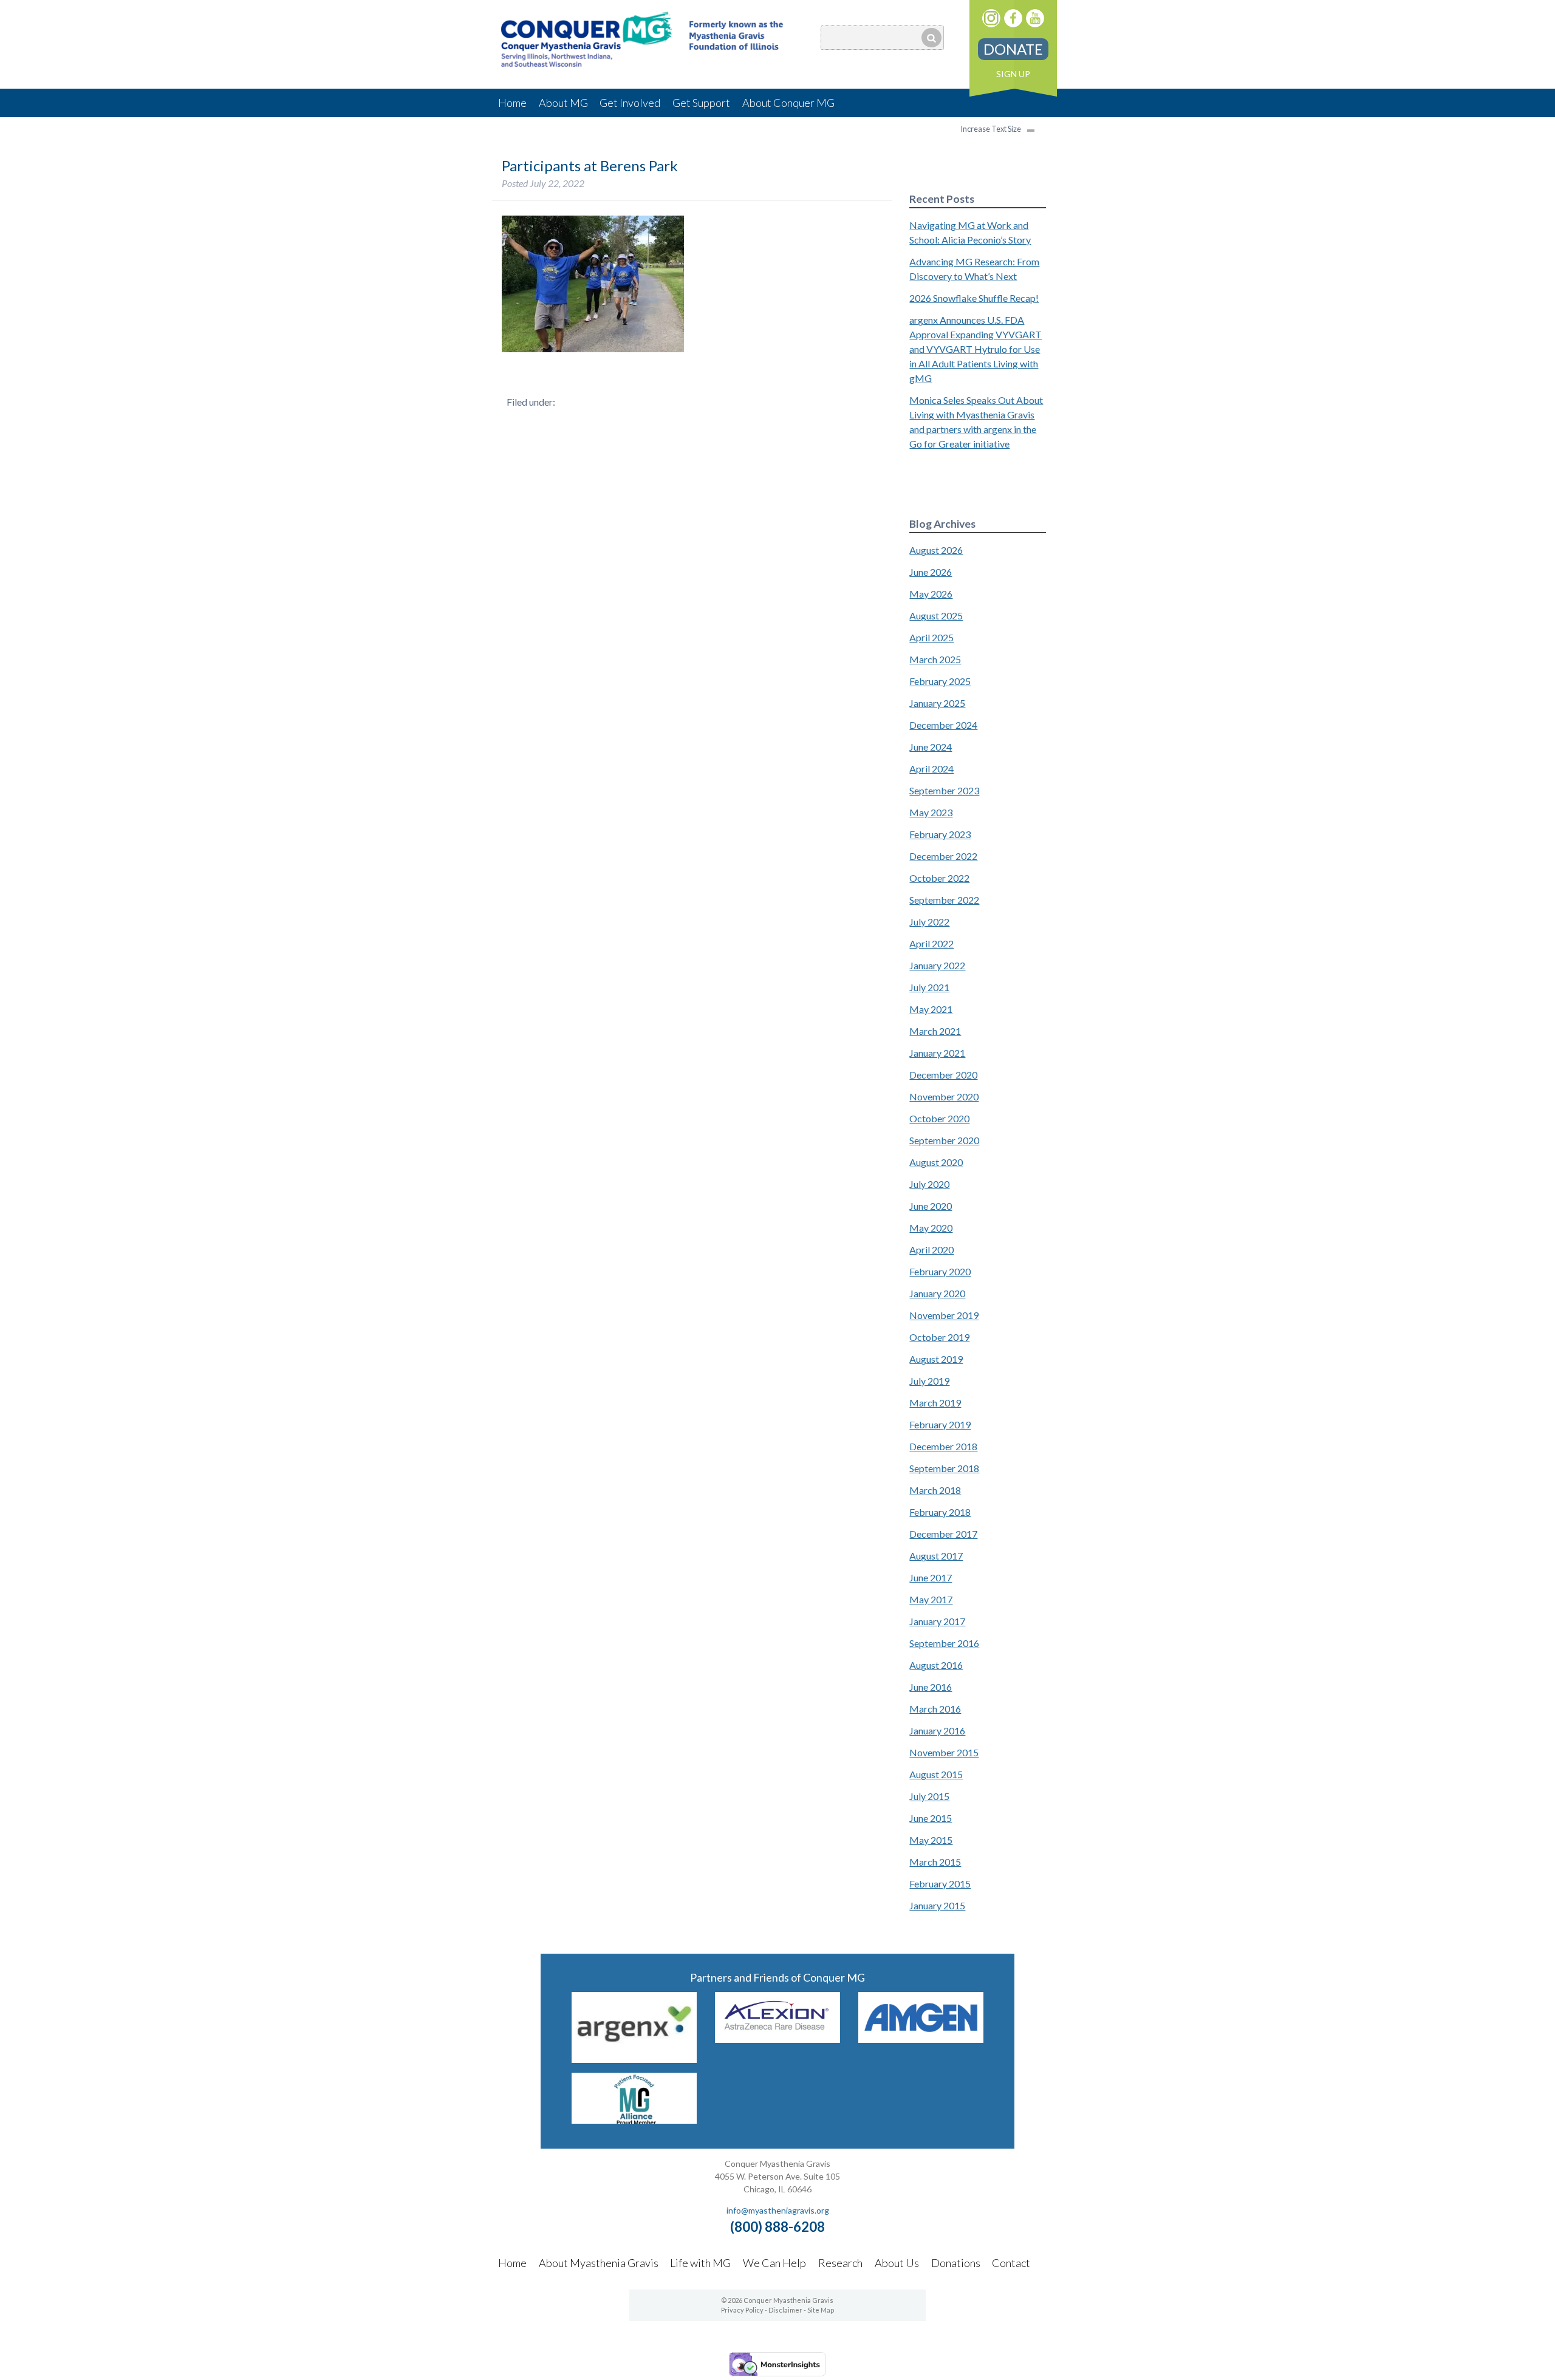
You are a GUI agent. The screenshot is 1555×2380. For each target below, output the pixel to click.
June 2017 (931, 1577)
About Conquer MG (788, 103)
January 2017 (937, 1621)
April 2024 (931, 769)
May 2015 (931, 1840)
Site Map (821, 2310)
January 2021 (937, 1053)
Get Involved (630, 103)
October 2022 (939, 878)
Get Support (701, 103)
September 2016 (944, 1643)
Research (840, 2263)
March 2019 (935, 1403)
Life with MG (700, 2263)
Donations (956, 2263)
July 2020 (929, 1184)
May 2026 (931, 594)
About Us (897, 2263)
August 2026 (936, 550)
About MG (563, 103)
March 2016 (935, 1709)
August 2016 (936, 1665)
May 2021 (931, 1009)
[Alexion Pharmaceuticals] (777, 2039)
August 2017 (936, 1556)
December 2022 (943, 856)
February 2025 (940, 681)
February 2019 (940, 1424)
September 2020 (944, 1140)
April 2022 (931, 943)
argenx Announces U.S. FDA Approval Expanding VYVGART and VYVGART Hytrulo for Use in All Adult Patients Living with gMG (976, 349)
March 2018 (935, 1490)
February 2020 (940, 1271)
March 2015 (935, 1862)
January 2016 (937, 1730)
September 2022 (944, 900)
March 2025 (935, 659)
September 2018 (944, 1468)
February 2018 (940, 1512)
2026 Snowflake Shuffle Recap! (974, 298)
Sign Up (1013, 74)
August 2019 (936, 1359)
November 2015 (944, 1752)
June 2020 (931, 1206)
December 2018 (943, 1446)
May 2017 (931, 1599)
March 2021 (935, 1031)
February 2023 (940, 834)
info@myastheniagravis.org (778, 2210)
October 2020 (939, 1118)
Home (512, 103)
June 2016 (931, 1687)
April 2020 (931, 1250)
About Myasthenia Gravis (599, 2263)
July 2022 (929, 922)
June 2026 (931, 572)
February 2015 (940, 1884)
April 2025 (931, 637)
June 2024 (931, 747)
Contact (1011, 2263)
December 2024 (943, 725)
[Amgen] (921, 2039)
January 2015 (937, 1905)
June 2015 (931, 1818)
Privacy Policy (742, 2310)
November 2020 (944, 1096)
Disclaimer (785, 2310)
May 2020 (931, 1228)
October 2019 (939, 1337)
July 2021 (929, 987)
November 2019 (944, 1315)
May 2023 (931, 812)
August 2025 (936, 615)
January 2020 (937, 1293)
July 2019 (929, 1381)
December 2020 (943, 1075)
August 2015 (936, 1774)
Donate (1013, 49)
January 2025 (937, 703)
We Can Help (774, 2263)
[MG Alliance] (634, 2120)
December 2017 (943, 1534)
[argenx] (634, 2059)
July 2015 (929, 1796)
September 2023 (944, 790)
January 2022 (937, 965)
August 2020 (936, 1162)
